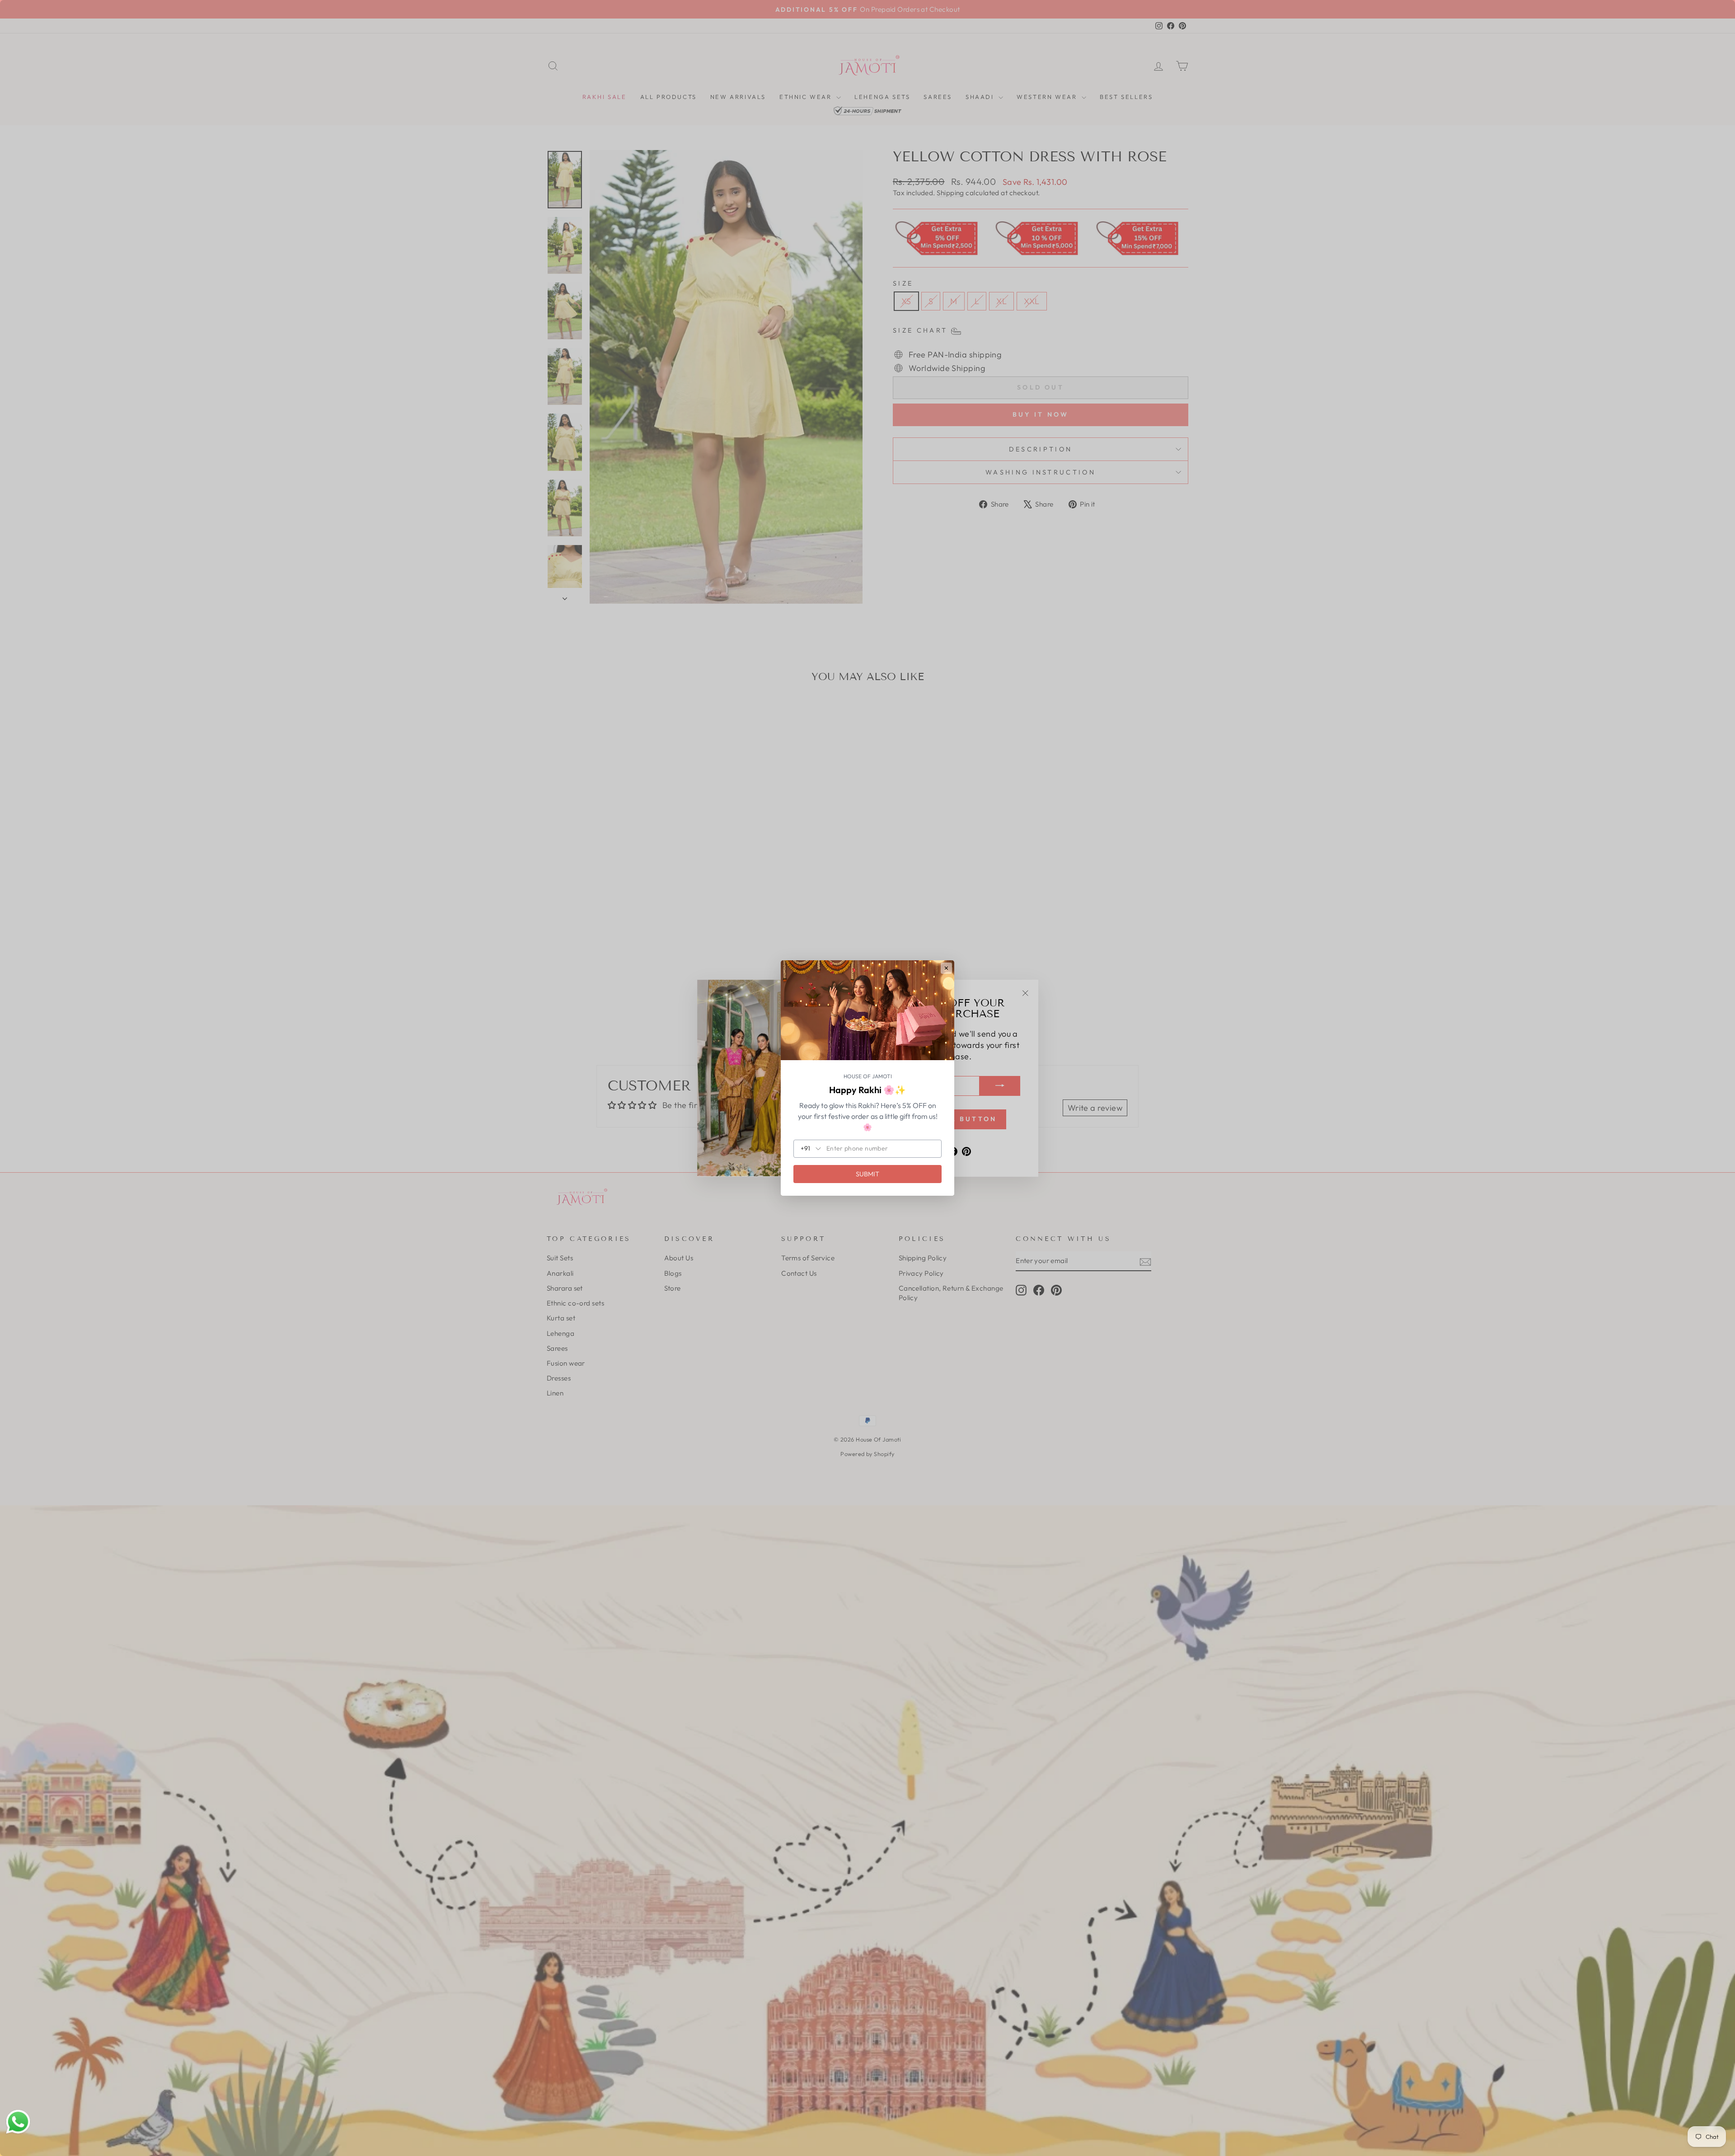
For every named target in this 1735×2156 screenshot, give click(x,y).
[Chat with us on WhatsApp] (18, 2122)
